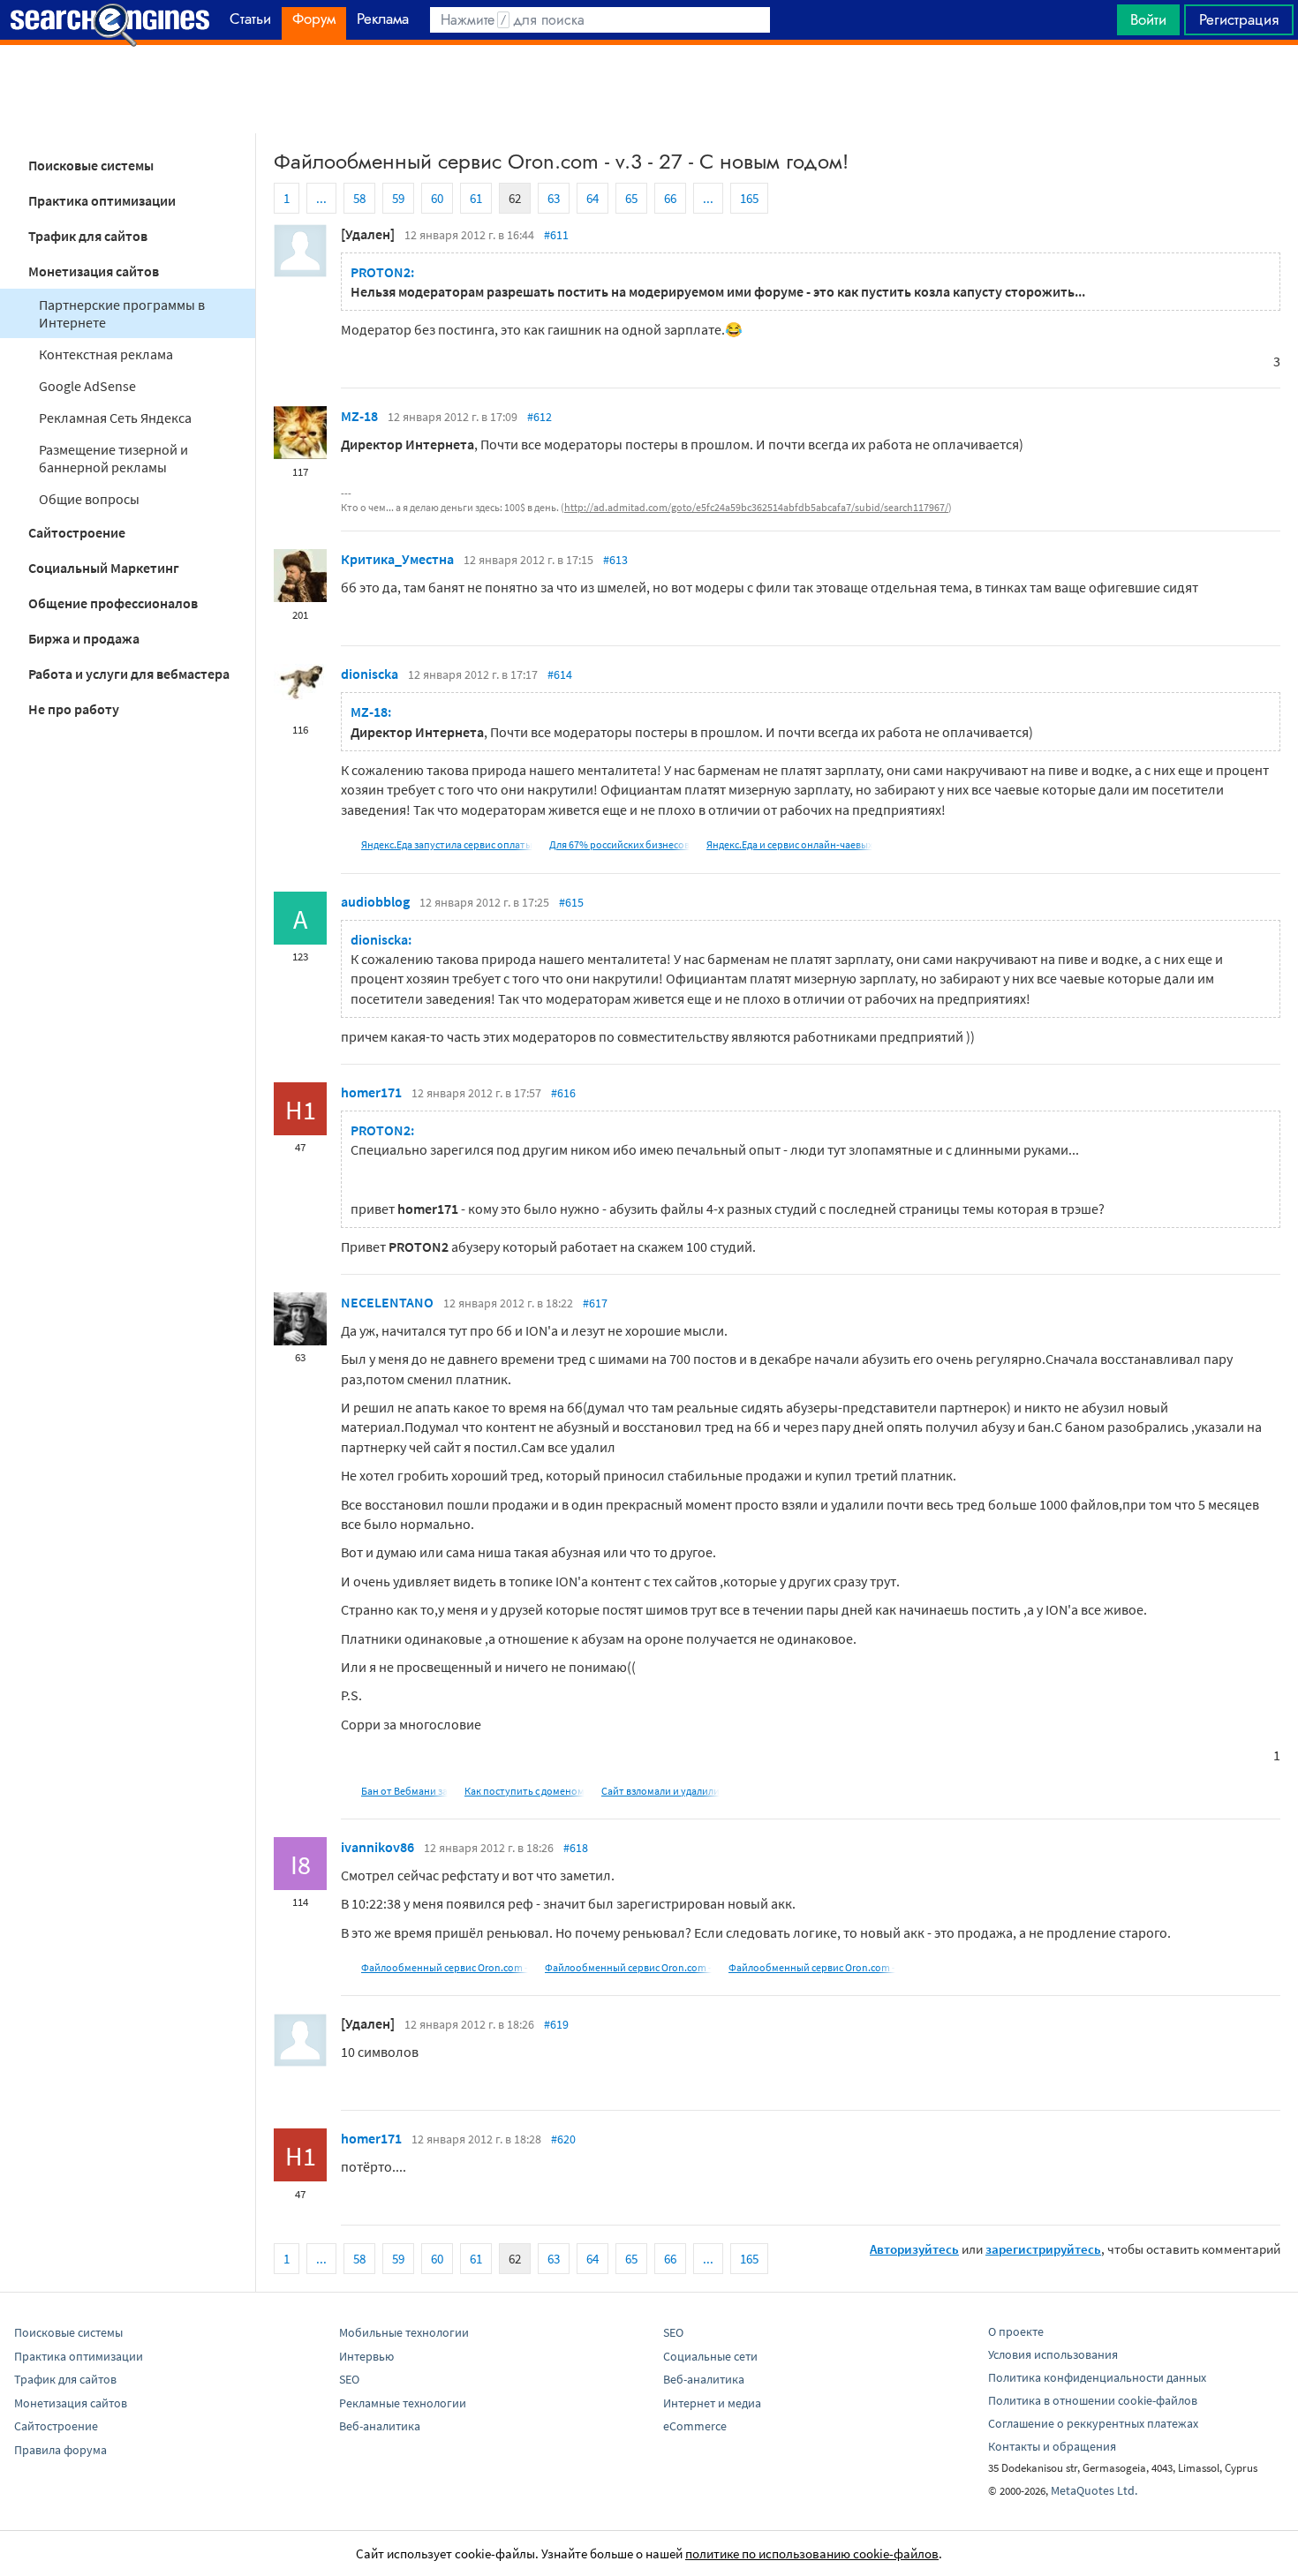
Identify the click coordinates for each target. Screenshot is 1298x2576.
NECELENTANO (387, 1302)
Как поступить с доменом (524, 1791)
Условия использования (1053, 2354)
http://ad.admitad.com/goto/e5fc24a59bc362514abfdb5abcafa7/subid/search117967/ (756, 507)
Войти (1148, 19)
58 (359, 198)
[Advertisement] (649, 89)
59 (398, 198)
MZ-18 (359, 416)
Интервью (366, 2356)
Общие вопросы (89, 499)
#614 (560, 674)
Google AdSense (87, 386)
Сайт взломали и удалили (660, 1791)
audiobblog (375, 901)
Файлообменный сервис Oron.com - (445, 1967)
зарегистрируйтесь (1043, 2249)
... (321, 198)
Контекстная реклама (106, 354)
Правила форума (60, 2450)
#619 (556, 2024)
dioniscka (370, 674)
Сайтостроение (77, 532)
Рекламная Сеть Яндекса (115, 418)
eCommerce (695, 2426)
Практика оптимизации (102, 200)
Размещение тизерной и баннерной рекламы (113, 458)
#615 (571, 902)
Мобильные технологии (404, 2332)
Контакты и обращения (1052, 2446)
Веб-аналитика (380, 2426)
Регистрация (1239, 19)
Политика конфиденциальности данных (1097, 2377)
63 (554, 198)
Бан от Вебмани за (404, 1791)
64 (592, 198)
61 (476, 198)
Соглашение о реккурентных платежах (1093, 2423)
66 (670, 198)
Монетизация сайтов (94, 271)
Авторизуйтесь (914, 2249)
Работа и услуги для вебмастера (129, 674)
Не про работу (74, 709)
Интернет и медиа (712, 2403)
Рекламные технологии (403, 2403)
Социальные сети (710, 2356)
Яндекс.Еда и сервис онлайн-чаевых (789, 844)
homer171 (371, 1092)
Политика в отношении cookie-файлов (1093, 2400)
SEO (349, 2379)
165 (749, 198)
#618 (576, 1848)
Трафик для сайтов (88, 236)
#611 (556, 235)
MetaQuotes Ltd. (1094, 2490)
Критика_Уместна (397, 559)
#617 (595, 1303)
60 (437, 198)
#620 (563, 2139)
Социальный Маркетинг (104, 568)
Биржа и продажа (84, 638)
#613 (615, 560)
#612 (540, 417)
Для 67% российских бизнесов (619, 844)
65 (631, 198)
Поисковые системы (91, 165)
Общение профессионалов (113, 603)
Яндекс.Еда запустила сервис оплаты (447, 844)
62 (515, 198)
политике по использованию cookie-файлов (812, 2553)
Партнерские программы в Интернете (122, 313)
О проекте (1016, 2331)
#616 (563, 1093)
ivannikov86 (377, 1847)
